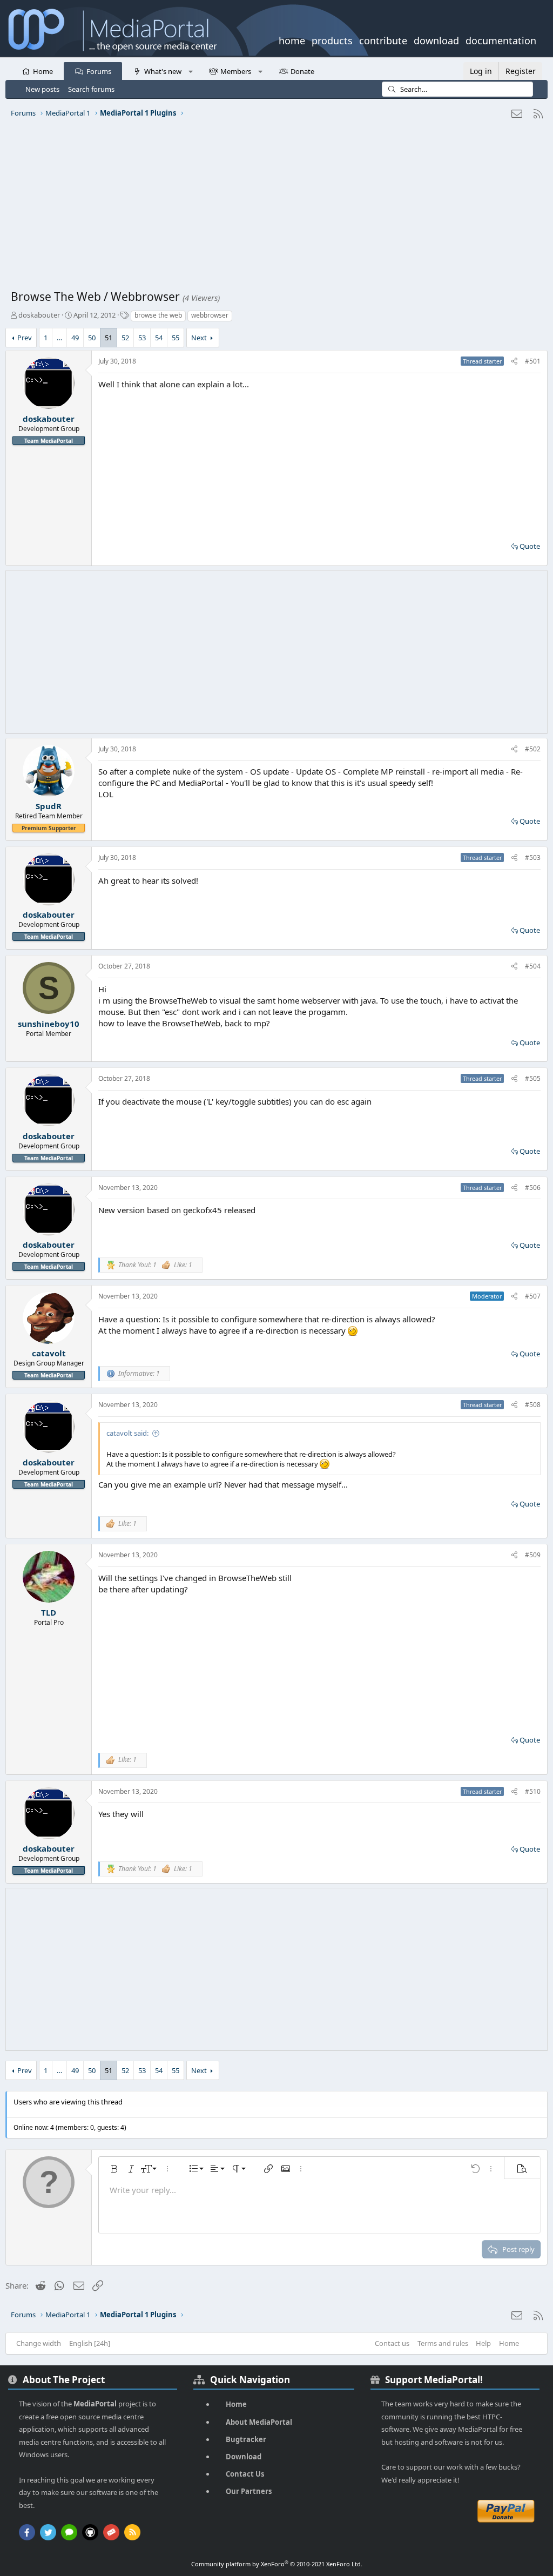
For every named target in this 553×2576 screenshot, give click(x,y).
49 (75, 338)
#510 (533, 1791)
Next (199, 338)
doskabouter (39, 315)
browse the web (158, 315)
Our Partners (249, 2491)
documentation (501, 39)
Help (483, 2343)
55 (176, 338)
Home (43, 71)
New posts (42, 89)
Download (244, 2457)
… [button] (59, 338)
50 (92, 338)
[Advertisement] (276, 208)
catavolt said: (127, 1433)
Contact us (392, 2343)
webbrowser (210, 315)
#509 (533, 1555)
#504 (533, 966)
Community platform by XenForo (277, 2564)
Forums (99, 71)
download (436, 39)
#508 (533, 1405)
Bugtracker (246, 2439)
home (292, 39)
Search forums (91, 89)
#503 (533, 857)
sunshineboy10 (49, 1024)
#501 (533, 361)
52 (125, 338)
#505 (533, 1078)
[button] (190, 71)
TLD (49, 1612)
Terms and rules (443, 2343)
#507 (533, 1296)
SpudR (49, 806)
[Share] (514, 362)
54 (159, 338)
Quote (530, 546)
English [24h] (90, 2343)
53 (142, 338)
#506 (533, 1188)
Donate (302, 71)
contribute (383, 39)
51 (109, 338)
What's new (163, 71)
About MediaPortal (259, 2422)
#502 (533, 749)
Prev (25, 338)
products (332, 39)
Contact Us (245, 2474)
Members (236, 71)
